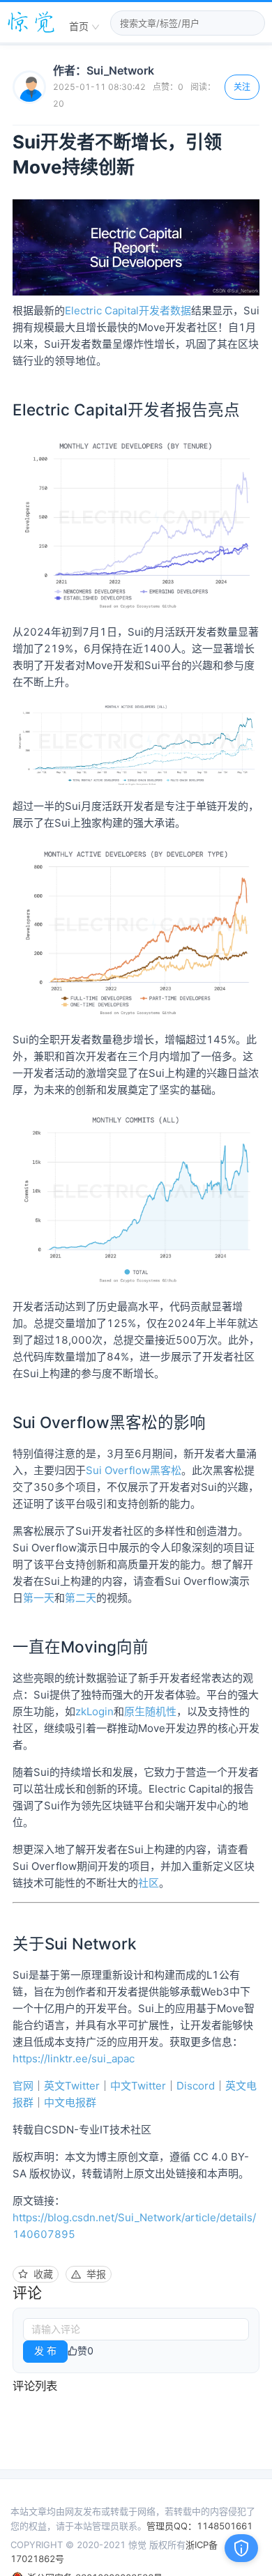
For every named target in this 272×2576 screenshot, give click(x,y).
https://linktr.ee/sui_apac (74, 2058)
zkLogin (95, 1711)
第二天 (81, 1598)
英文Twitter (72, 2086)
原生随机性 (150, 1711)
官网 (23, 2086)
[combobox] (84, 27)
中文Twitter (138, 2086)
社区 (149, 1883)
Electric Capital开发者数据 (128, 310)
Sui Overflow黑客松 (134, 1470)
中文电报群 (70, 2102)
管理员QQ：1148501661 (199, 2526)
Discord (196, 2086)
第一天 (39, 1598)
